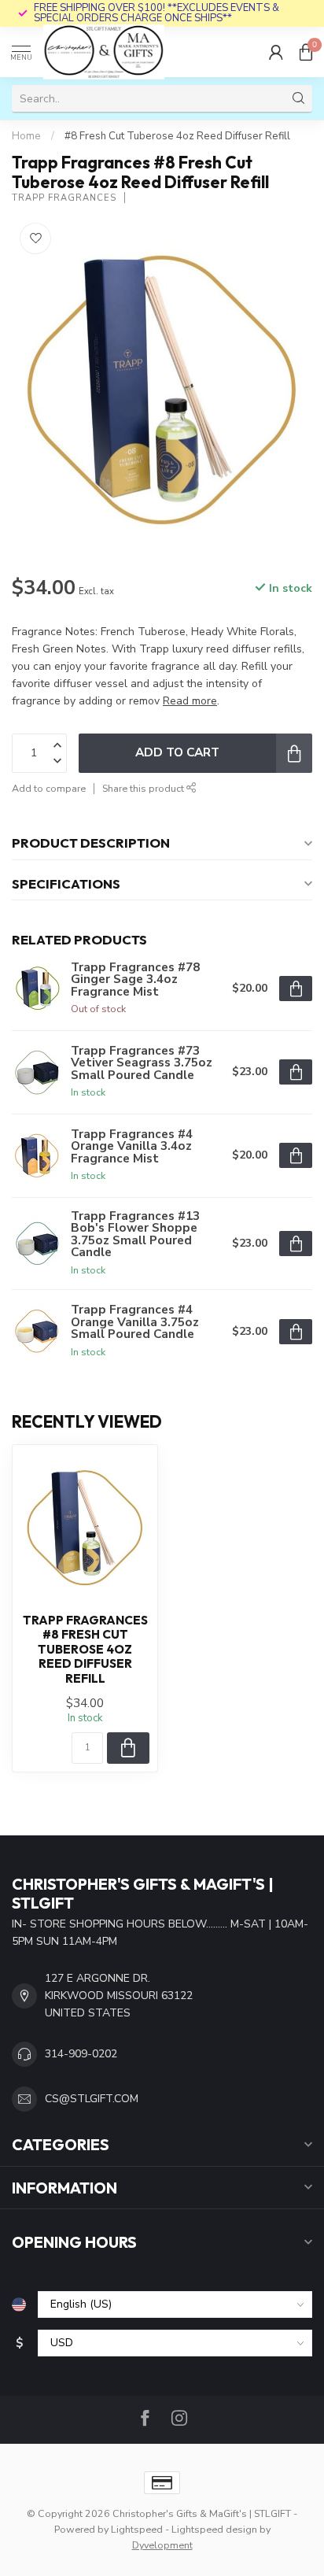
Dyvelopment (162, 2545)
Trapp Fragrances (64, 198)
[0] (306, 52)
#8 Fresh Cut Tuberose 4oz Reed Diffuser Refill (177, 136)
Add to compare (49, 788)
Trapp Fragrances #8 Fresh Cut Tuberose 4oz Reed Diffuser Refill (85, 1650)
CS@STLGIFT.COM (92, 2099)
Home (26, 136)
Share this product (144, 788)
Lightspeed (137, 2529)
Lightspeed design (214, 2529)
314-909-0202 (81, 2054)
